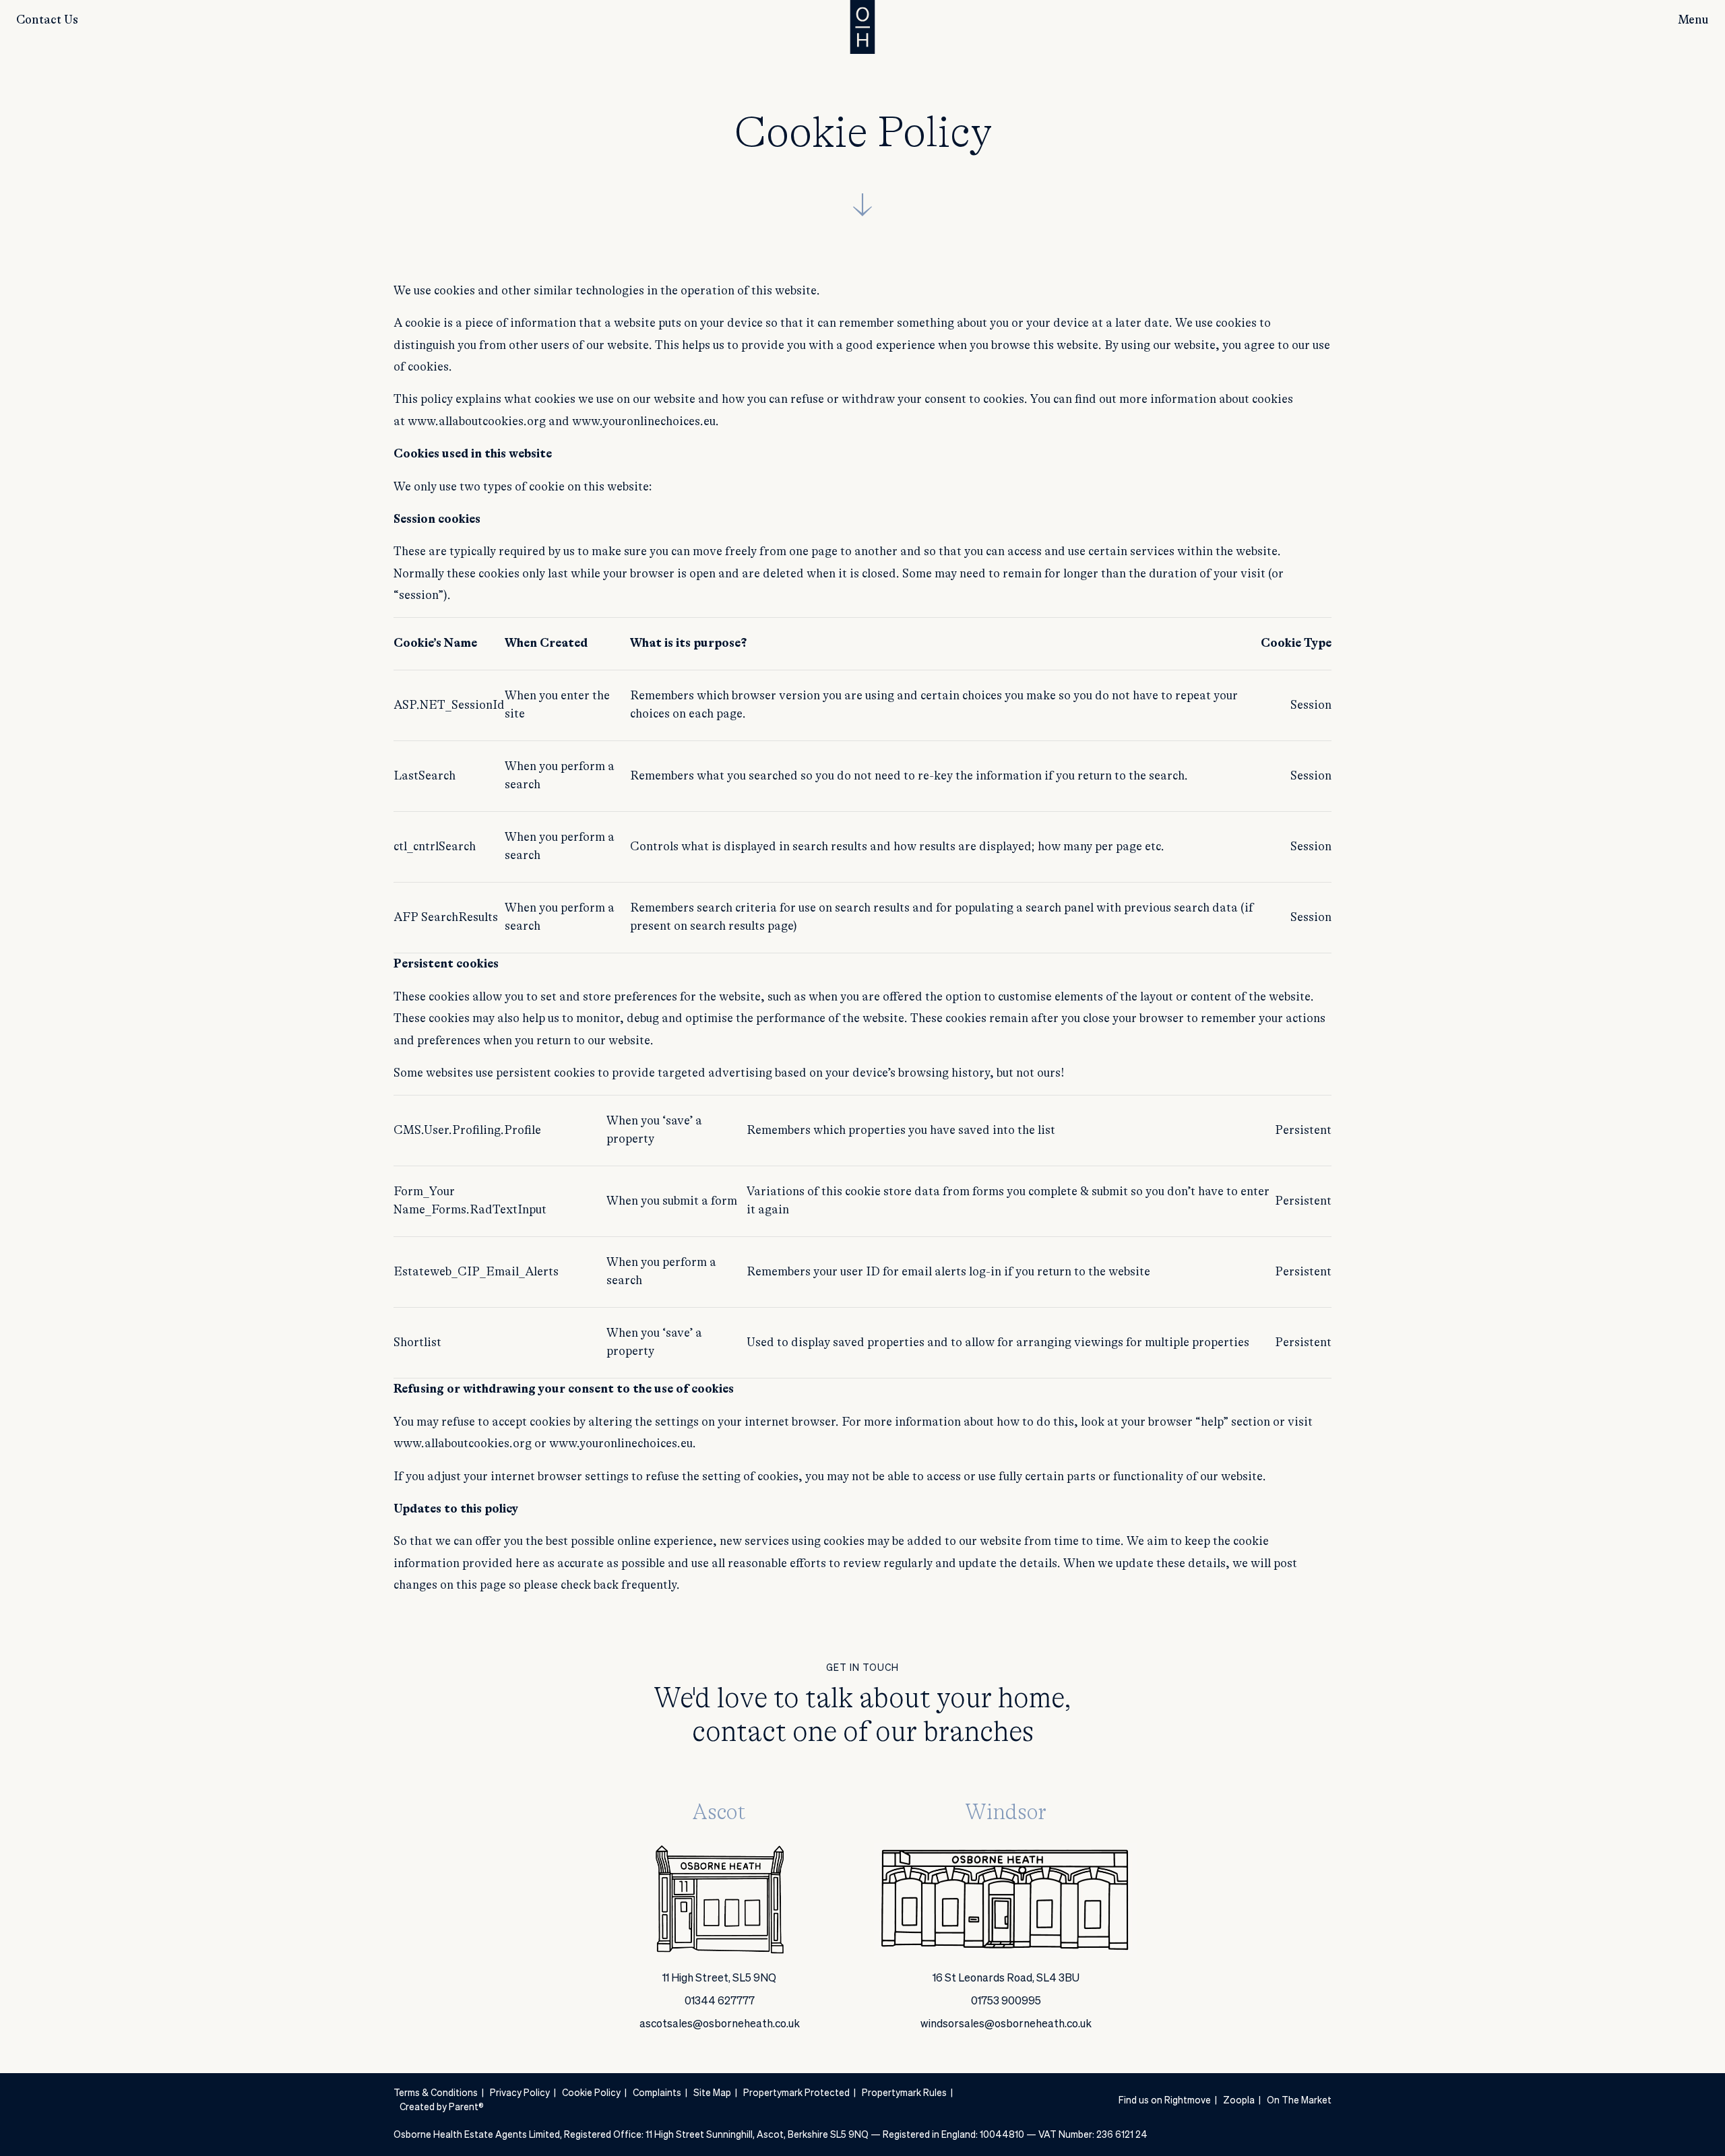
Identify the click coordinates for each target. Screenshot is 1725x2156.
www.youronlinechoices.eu (644, 422)
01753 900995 (1006, 2002)
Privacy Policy (520, 2093)
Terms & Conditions (436, 2093)
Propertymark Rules (904, 2093)
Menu (1693, 20)
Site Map (712, 2093)
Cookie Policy (591, 2093)
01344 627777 (720, 2002)
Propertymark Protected (796, 2093)
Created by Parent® (442, 2107)
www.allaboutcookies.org (477, 422)
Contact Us (47, 20)
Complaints (657, 2093)
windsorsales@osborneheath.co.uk (1006, 2025)
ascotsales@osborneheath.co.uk (720, 2025)
